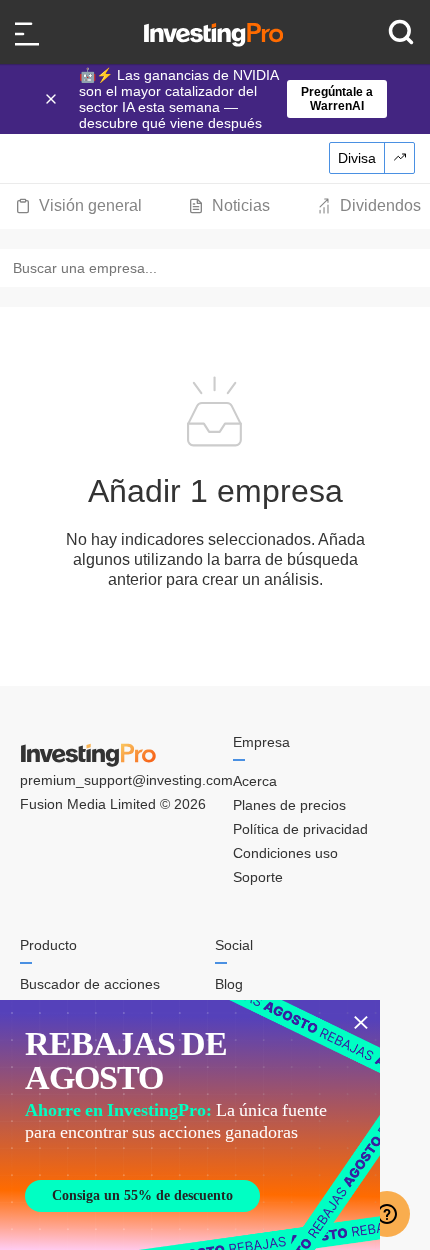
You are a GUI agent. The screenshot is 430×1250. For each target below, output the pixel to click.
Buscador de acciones (90, 984)
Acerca (255, 781)
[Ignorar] (53, 99)
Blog (229, 984)
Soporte (258, 877)
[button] (225, 99)
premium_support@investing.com (126, 780)
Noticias (241, 205)
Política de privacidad (300, 829)
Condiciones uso (285, 853)
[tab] (78, 206)
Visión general (90, 205)
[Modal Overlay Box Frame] (190, 1125)
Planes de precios (289, 805)
